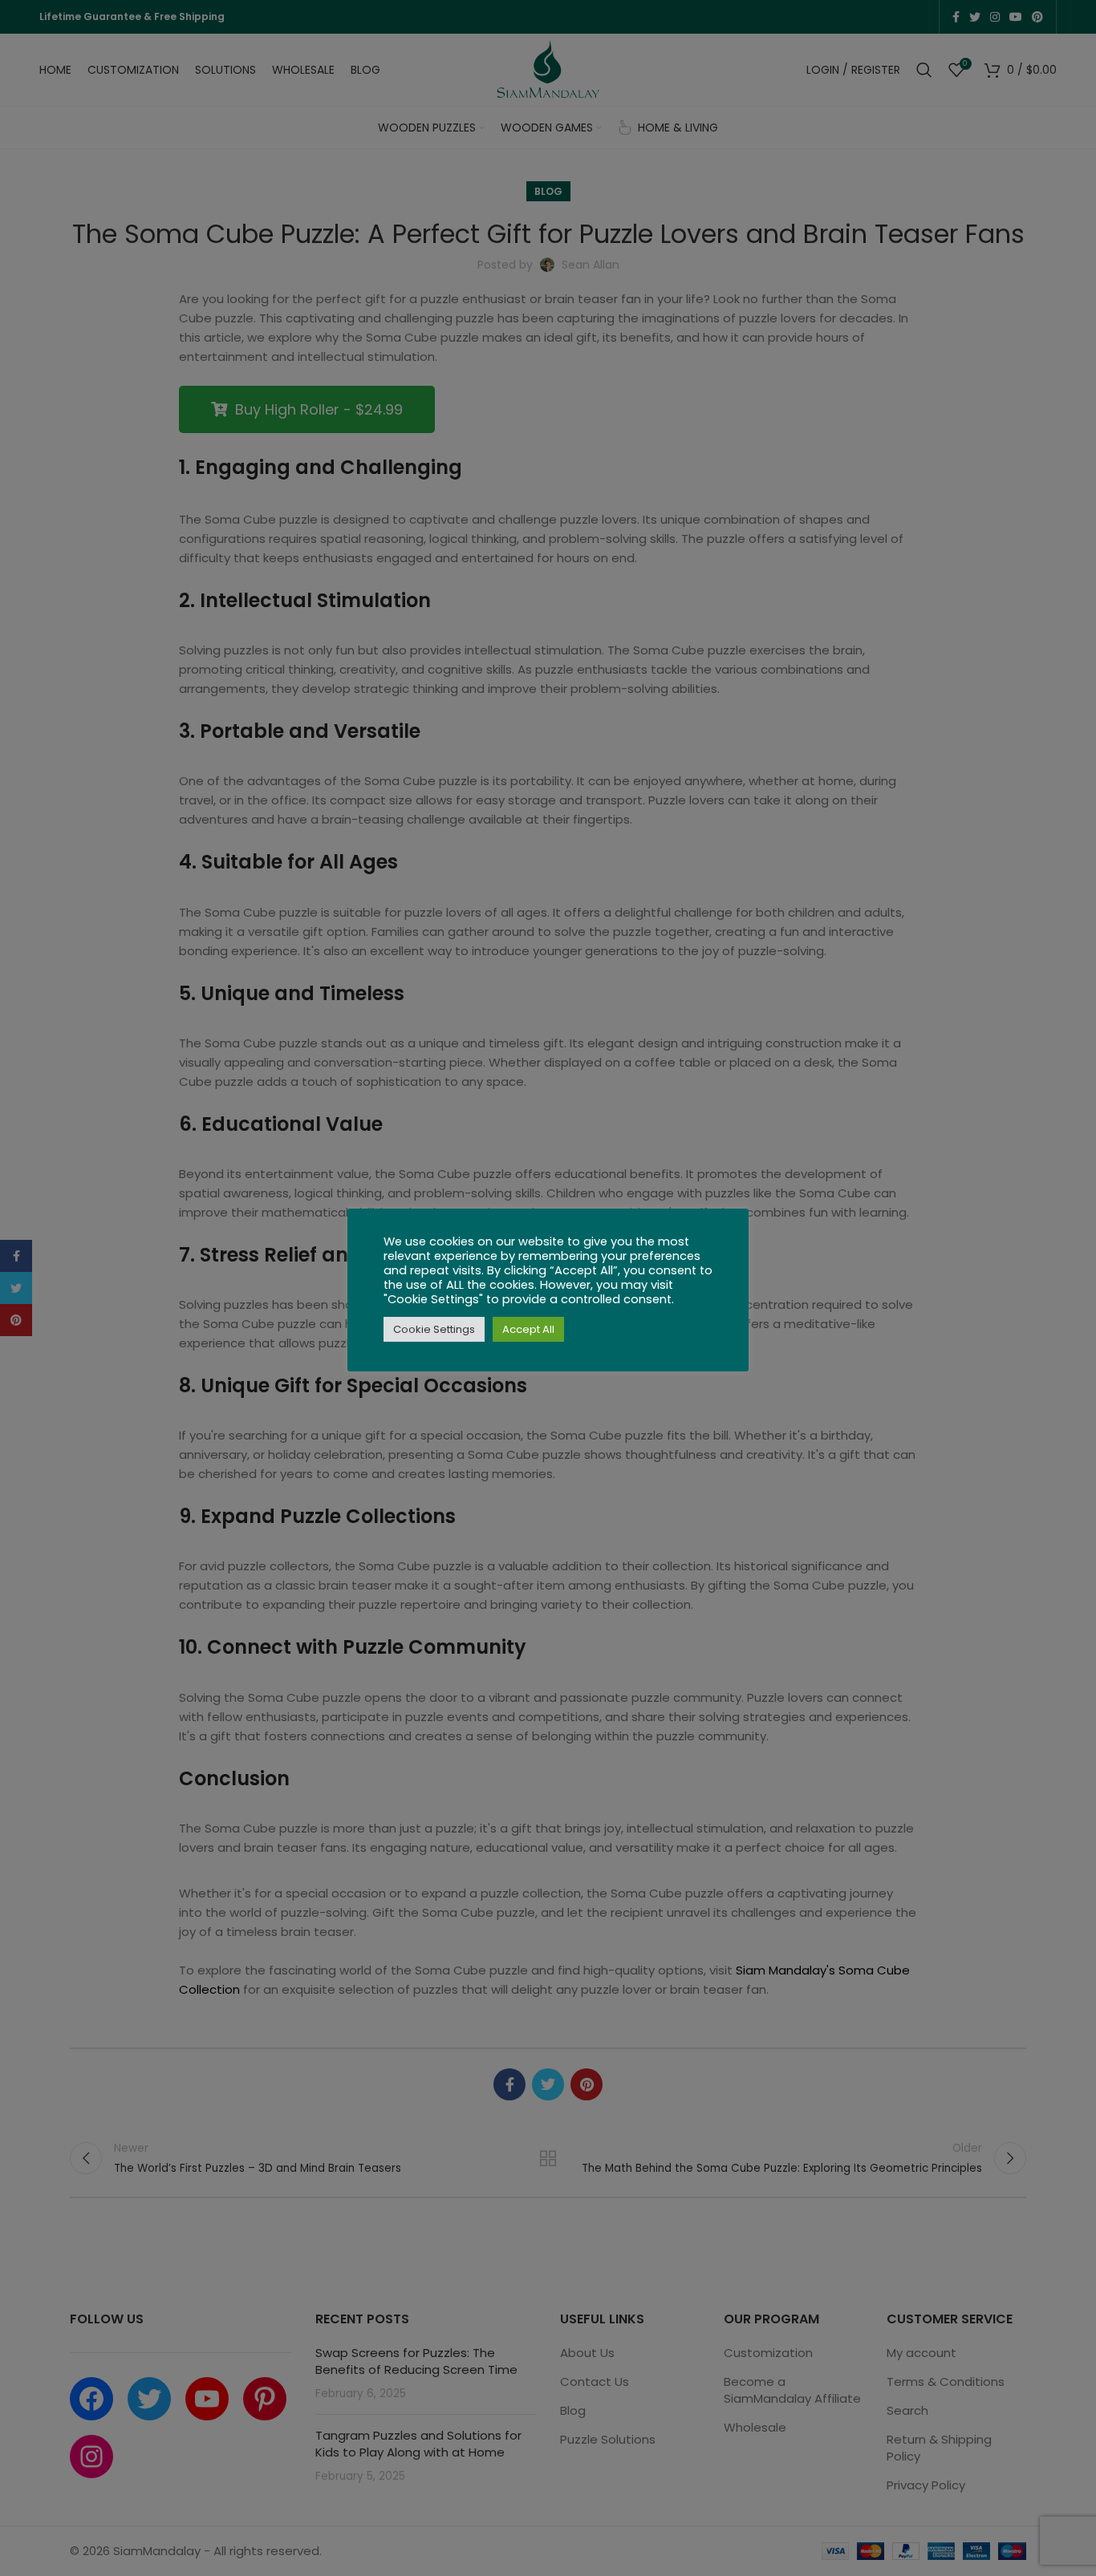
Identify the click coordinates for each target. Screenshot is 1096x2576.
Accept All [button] (528, 1329)
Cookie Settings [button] (434, 1329)
